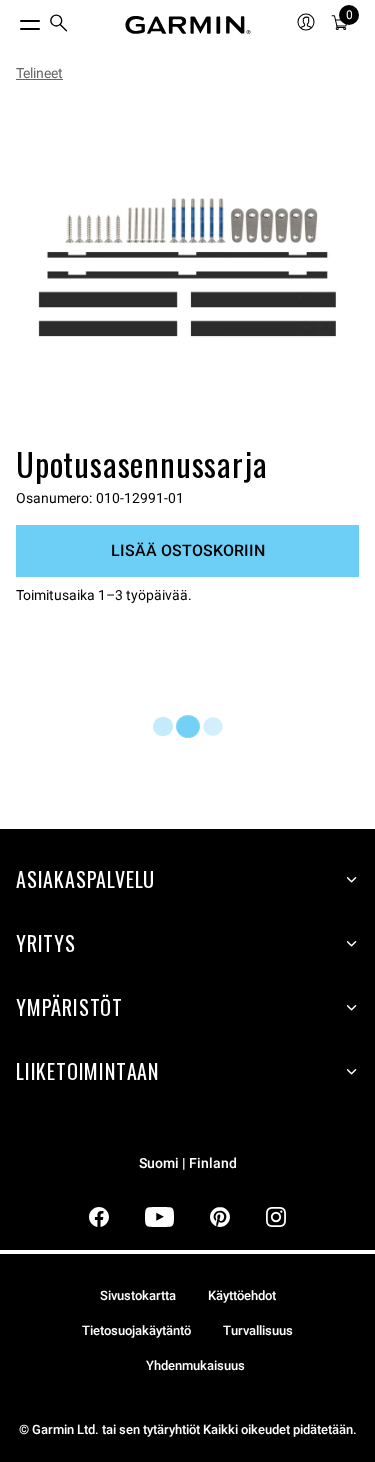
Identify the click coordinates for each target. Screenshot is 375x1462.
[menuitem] (59, 25)
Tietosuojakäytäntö (136, 1330)
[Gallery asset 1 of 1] (187, 267)
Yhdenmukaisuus (195, 1365)
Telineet (39, 73)
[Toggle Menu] (12, 20)
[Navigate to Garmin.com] (188, 25)
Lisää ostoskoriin (188, 550)
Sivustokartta (138, 1295)
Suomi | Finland (188, 1163)
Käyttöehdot (242, 1295)
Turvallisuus (258, 1330)
